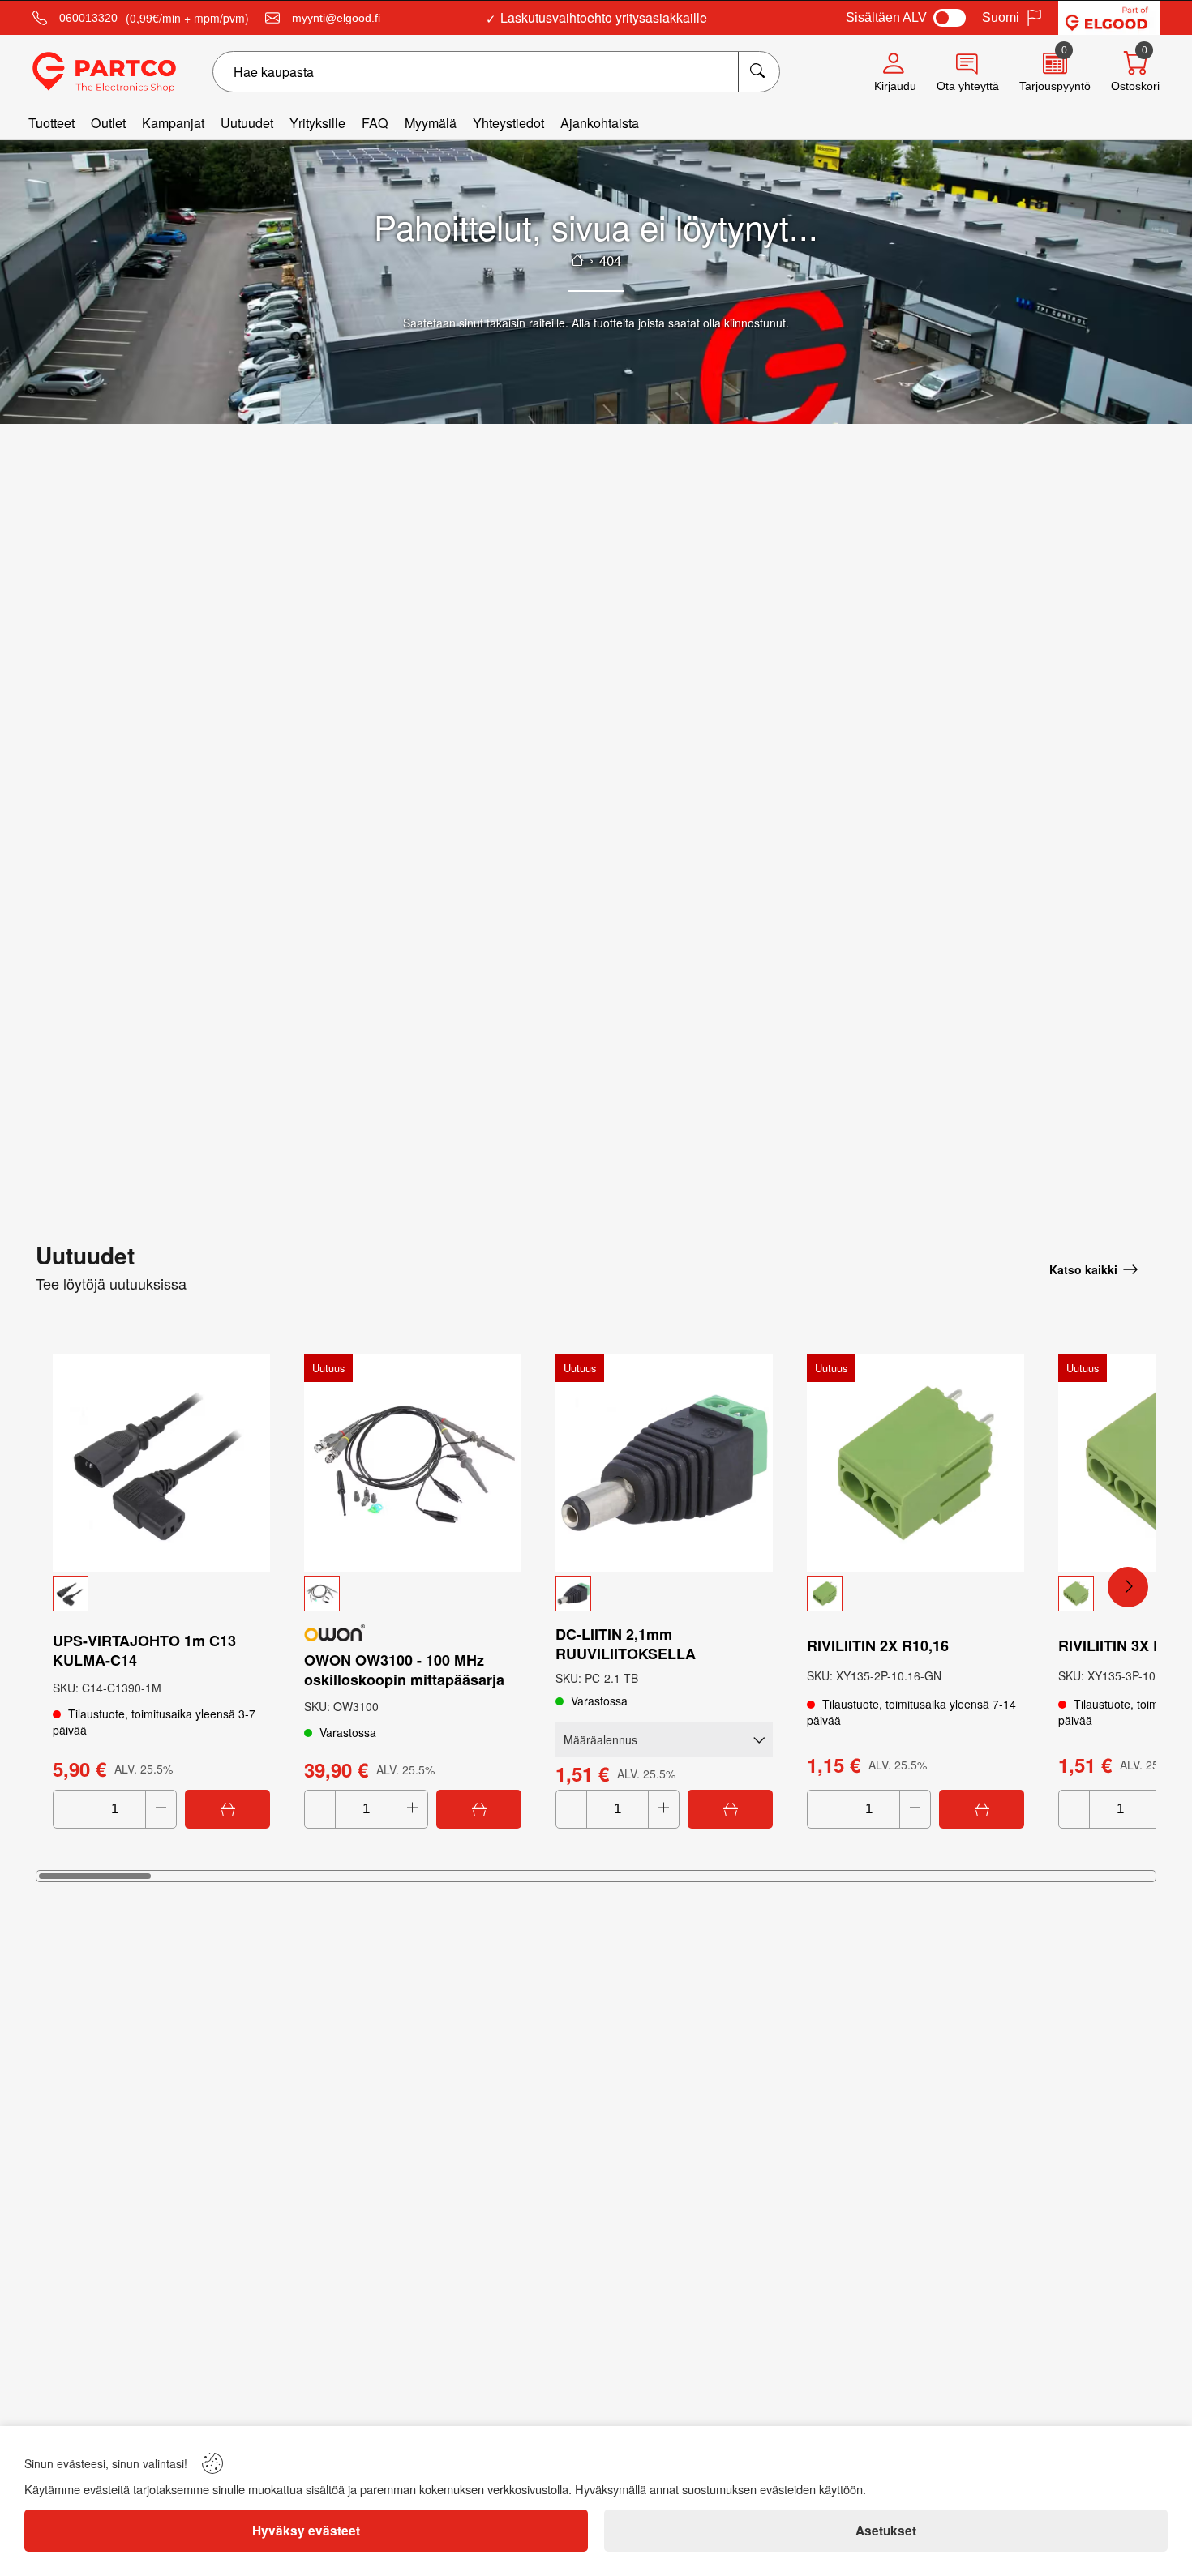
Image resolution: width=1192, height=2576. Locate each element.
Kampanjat (173, 123)
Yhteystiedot (508, 123)
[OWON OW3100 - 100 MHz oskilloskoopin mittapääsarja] (413, 1463)
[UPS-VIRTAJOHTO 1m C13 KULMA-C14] (161, 1463)
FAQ (375, 123)
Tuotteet (51, 123)
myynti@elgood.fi (336, 18)
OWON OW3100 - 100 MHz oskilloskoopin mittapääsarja (404, 1670)
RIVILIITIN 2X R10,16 (878, 1645)
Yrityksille (317, 123)
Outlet (108, 123)
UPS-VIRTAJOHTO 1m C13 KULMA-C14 (144, 1650)
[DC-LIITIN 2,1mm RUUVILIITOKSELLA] (664, 1463)
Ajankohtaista (600, 123)
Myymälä (431, 123)
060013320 (88, 18)
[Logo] (104, 72)
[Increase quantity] (161, 1809)
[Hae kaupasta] (759, 72)
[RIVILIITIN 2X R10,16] (915, 1463)
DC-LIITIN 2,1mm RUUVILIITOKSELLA (626, 1644)
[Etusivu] (577, 260)
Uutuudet (247, 123)
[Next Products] (1128, 1587)
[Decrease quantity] (69, 1809)
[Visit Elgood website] (1109, 18)
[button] (161, 1594)
